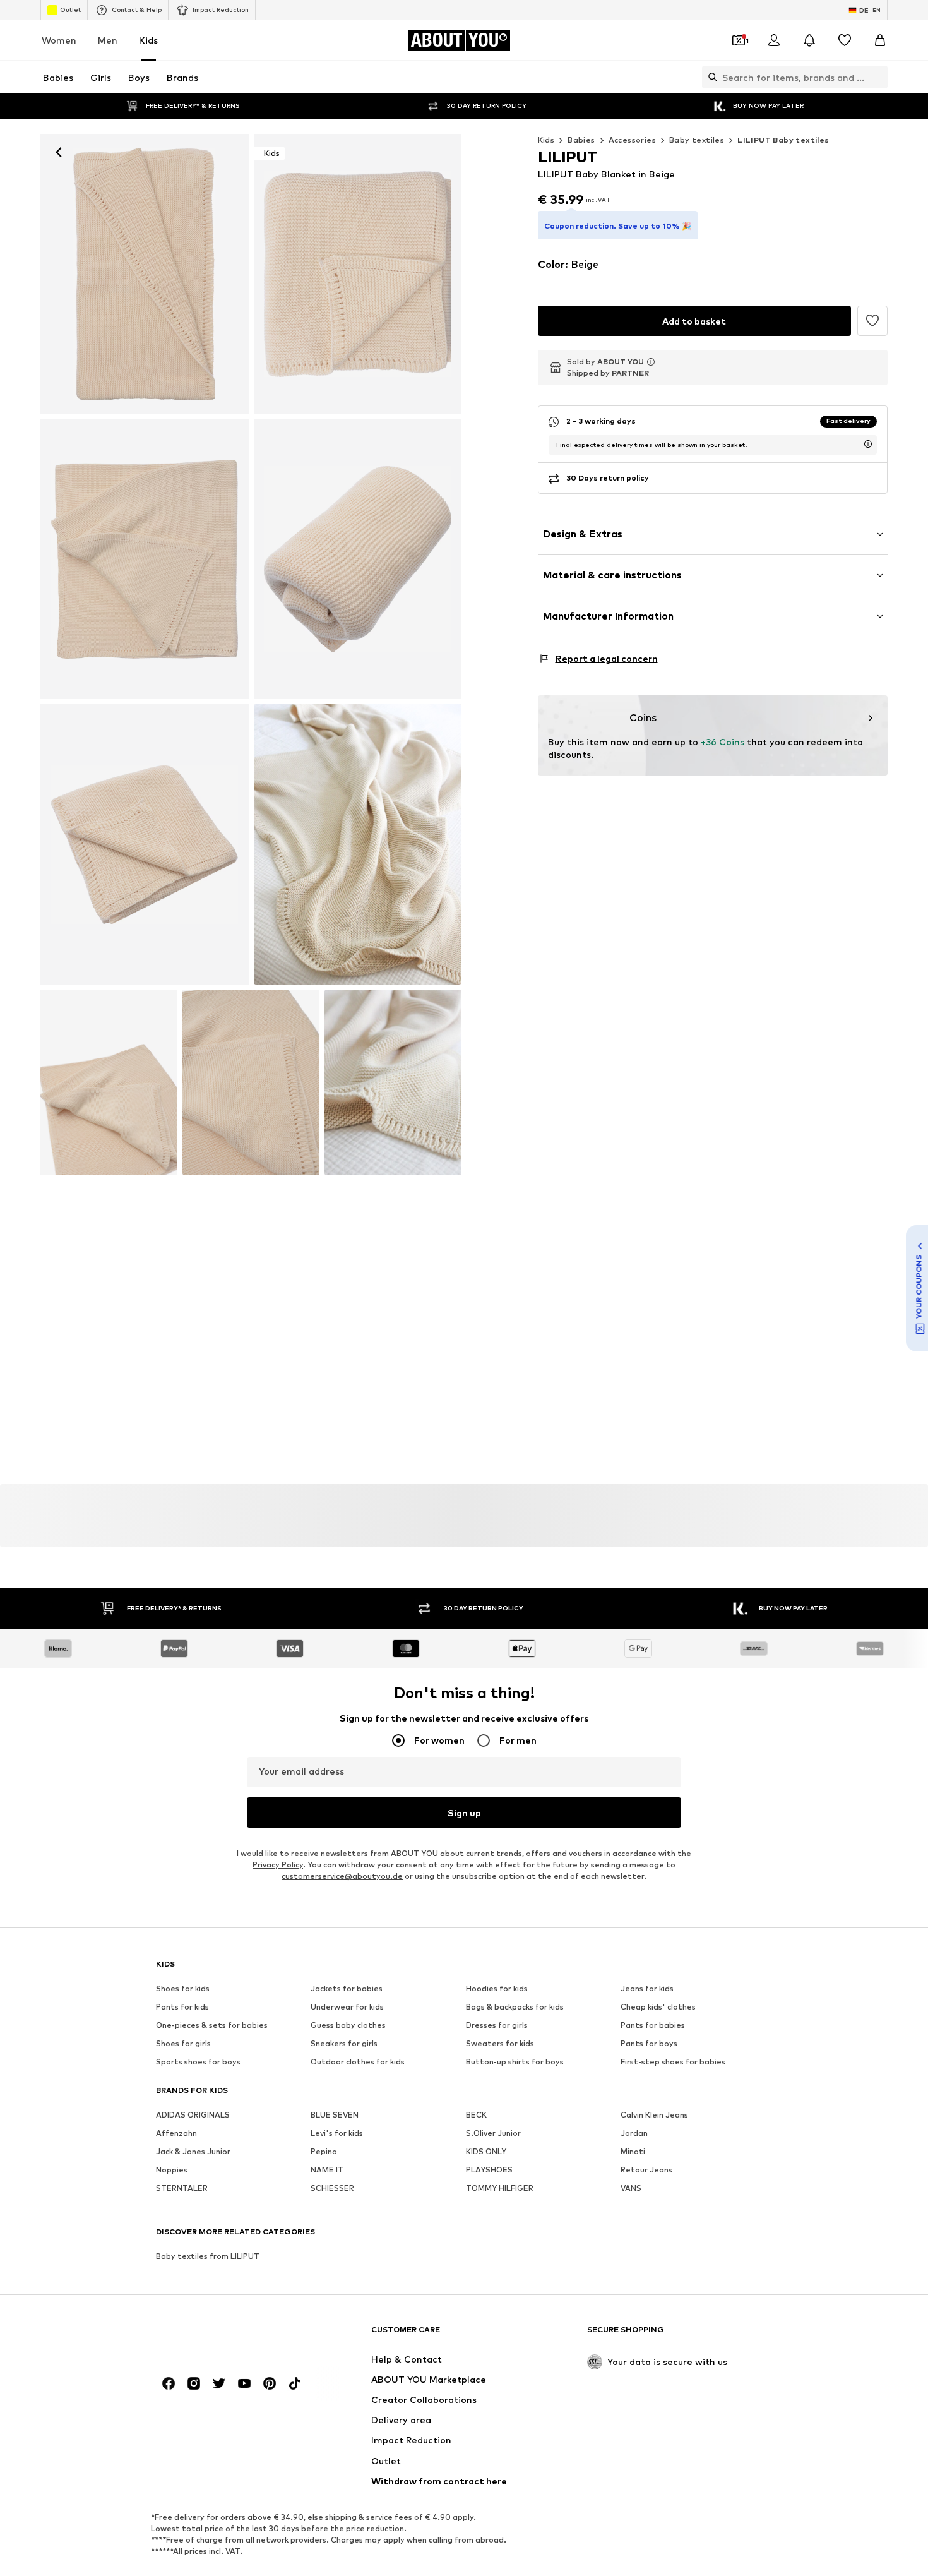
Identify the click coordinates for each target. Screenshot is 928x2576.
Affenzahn (176, 2134)
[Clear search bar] (878, 77)
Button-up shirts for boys (515, 2062)
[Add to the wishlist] (872, 321)
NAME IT (327, 2170)
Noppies (172, 2170)
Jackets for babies (347, 1989)
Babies (581, 140)
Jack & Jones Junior (193, 2152)
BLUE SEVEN (335, 2115)
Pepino (324, 2152)
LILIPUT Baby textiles (783, 140)
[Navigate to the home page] (225, 2336)
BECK (476, 2115)
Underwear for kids (347, 2007)
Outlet (70, 9)
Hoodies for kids (497, 1989)
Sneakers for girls (344, 2044)
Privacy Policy (278, 1865)
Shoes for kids (183, 1989)
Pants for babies (653, 2026)
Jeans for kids (647, 1989)
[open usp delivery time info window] (868, 444)
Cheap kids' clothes (658, 2007)
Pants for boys (649, 2044)
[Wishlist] (845, 40)
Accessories (632, 140)
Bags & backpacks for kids (515, 2007)
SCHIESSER (332, 2189)
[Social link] (169, 2384)
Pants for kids (182, 2007)
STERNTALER (182, 2189)
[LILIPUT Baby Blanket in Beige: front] (145, 274)
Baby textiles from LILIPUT (208, 2257)
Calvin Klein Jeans (654, 2115)
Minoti (633, 2152)
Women (59, 40)
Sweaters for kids (500, 2044)
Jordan (634, 2134)
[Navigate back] (59, 152)
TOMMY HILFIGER (500, 2189)
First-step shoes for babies (673, 2062)
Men (108, 40)
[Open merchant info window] (651, 362)
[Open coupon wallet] (739, 40)
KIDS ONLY (486, 2152)
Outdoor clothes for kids (358, 2062)
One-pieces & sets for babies (212, 2026)
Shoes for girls (183, 2044)
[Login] (774, 40)
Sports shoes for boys (198, 2062)
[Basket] (880, 40)
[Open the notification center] (809, 40)
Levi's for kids (337, 2134)
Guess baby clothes (348, 2026)
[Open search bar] (710, 77)
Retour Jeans (646, 2170)
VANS (631, 2189)
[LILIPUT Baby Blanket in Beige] (145, 560)
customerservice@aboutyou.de (342, 1877)
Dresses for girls (497, 2026)
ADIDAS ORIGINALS (193, 2115)
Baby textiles (697, 140)
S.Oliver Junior (493, 2134)
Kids (148, 40)
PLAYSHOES (489, 2170)
